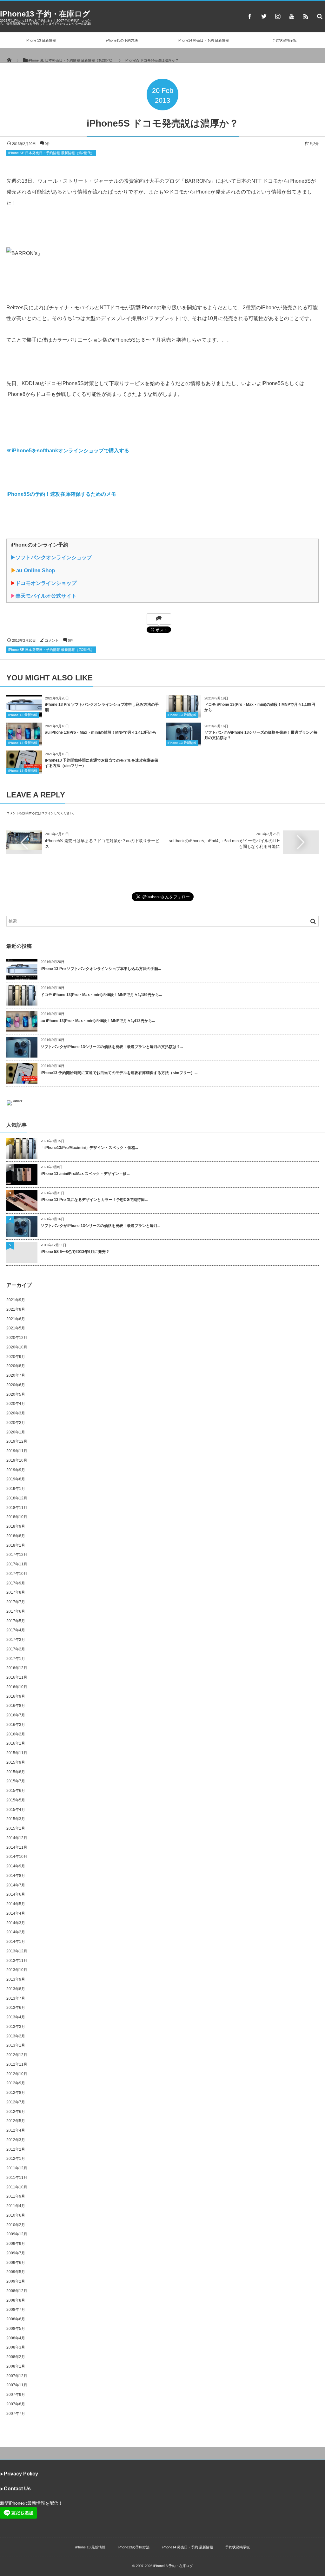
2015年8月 (16, 1772)
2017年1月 (16, 1659)
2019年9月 (16, 1470)
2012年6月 (16, 2112)
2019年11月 (17, 1451)
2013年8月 (16, 1989)
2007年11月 (17, 2385)
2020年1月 (16, 1432)
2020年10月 (17, 1347)
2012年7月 (16, 2102)
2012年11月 (17, 2064)
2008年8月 (16, 2300)
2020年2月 (16, 1423)
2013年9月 (16, 1979)
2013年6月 (16, 2008)
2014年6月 (16, 1894)
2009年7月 (16, 2253)
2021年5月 (16, 1328)
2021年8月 (16, 1309)
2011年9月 (16, 2196)
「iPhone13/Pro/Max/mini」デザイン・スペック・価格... (89, 1148)
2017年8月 (16, 1592)
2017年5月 (16, 1621)
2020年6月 (16, 1385)
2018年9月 (16, 1526)
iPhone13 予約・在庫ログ (45, 14)
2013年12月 (17, 1951)
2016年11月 (17, 1677)
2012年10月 (17, 2074)
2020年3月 (16, 1413)
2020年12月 (17, 1338)
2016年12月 (17, 1668)
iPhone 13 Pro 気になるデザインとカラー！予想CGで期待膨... (94, 1200)
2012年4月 (16, 2130)
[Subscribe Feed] (306, 16)
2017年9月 (16, 1583)
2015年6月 (16, 1791)
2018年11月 (17, 1508)
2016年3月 (16, 1725)
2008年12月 (17, 2291)
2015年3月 (16, 1819)
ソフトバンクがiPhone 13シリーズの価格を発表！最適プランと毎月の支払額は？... (112, 1047)
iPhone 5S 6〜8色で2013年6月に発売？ (75, 1252)
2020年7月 (16, 1375)
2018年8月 (16, 1536)
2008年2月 (16, 2357)
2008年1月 (16, 2366)
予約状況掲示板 (285, 40)
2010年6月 (16, 2215)
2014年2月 (16, 1932)
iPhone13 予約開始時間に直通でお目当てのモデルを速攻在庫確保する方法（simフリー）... (119, 1073)
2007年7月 (16, 2414)
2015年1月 (16, 1828)
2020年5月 (16, 1394)
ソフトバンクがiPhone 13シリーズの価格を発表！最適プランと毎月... (100, 1226)
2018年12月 (17, 1498)
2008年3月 (16, 2347)
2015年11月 (17, 1753)
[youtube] (292, 16)
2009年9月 (16, 2244)
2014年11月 (17, 1847)
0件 (47, 144)
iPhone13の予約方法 (122, 40)
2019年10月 (17, 1460)
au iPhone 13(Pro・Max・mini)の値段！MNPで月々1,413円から (101, 732)
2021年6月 (16, 1319)
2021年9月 (16, 1300)
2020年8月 (16, 1366)
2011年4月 (16, 2206)
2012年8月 (16, 2093)
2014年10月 (17, 1857)
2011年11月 (17, 2178)
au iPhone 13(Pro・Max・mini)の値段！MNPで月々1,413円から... (98, 1021)
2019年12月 (17, 1441)
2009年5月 (16, 2272)
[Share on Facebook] (250, 16)
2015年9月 (16, 1762)
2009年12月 (17, 2234)
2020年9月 (16, 1357)
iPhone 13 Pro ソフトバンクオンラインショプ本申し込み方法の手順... (101, 969)
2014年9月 (16, 1866)
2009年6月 (16, 2263)
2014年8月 (16, 1876)
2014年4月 (16, 1913)
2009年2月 (16, 2281)
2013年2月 (16, 2036)
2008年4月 (16, 2338)
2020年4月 (16, 1404)
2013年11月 (17, 1961)
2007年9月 (16, 2395)
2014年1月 (16, 1942)
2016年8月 (16, 1706)
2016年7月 (16, 1715)
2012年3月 (16, 2140)
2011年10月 (17, 2187)
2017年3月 (16, 1640)
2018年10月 (17, 1517)
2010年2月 (16, 2225)
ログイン (48, 813)
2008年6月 (16, 2319)
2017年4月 (16, 1630)
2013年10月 (17, 1970)
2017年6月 (16, 1611)
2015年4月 (16, 1810)
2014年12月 (17, 1838)
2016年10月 (17, 1687)
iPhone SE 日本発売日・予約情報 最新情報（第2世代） (51, 153)
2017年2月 (16, 1649)
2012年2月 (16, 2149)
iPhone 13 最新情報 (41, 40)
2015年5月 (16, 1800)
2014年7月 (16, 1885)
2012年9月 (16, 2083)
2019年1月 (16, 1489)
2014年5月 (16, 1904)
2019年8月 (16, 1479)
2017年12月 (17, 1555)
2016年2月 (16, 1734)
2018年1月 (16, 1545)
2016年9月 (16, 1696)
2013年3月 (16, 2027)
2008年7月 (16, 2310)
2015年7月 (16, 1781)
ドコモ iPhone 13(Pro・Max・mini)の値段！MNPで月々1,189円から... (101, 995)
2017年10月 (17, 1574)
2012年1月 (16, 2159)
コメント (52, 640)
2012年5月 (16, 2121)
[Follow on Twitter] (264, 16)
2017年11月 (17, 1564)
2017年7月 (16, 1602)
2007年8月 (16, 2404)
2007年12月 (17, 2376)
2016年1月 (16, 1743)
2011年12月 (17, 2168)
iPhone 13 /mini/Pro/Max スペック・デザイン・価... (85, 1174)
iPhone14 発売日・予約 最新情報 (203, 40)
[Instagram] (278, 16)
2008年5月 (16, 2329)
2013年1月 (16, 2045)
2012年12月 (17, 2055)
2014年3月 (16, 1923)
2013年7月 (16, 1998)
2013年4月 (16, 2017)
